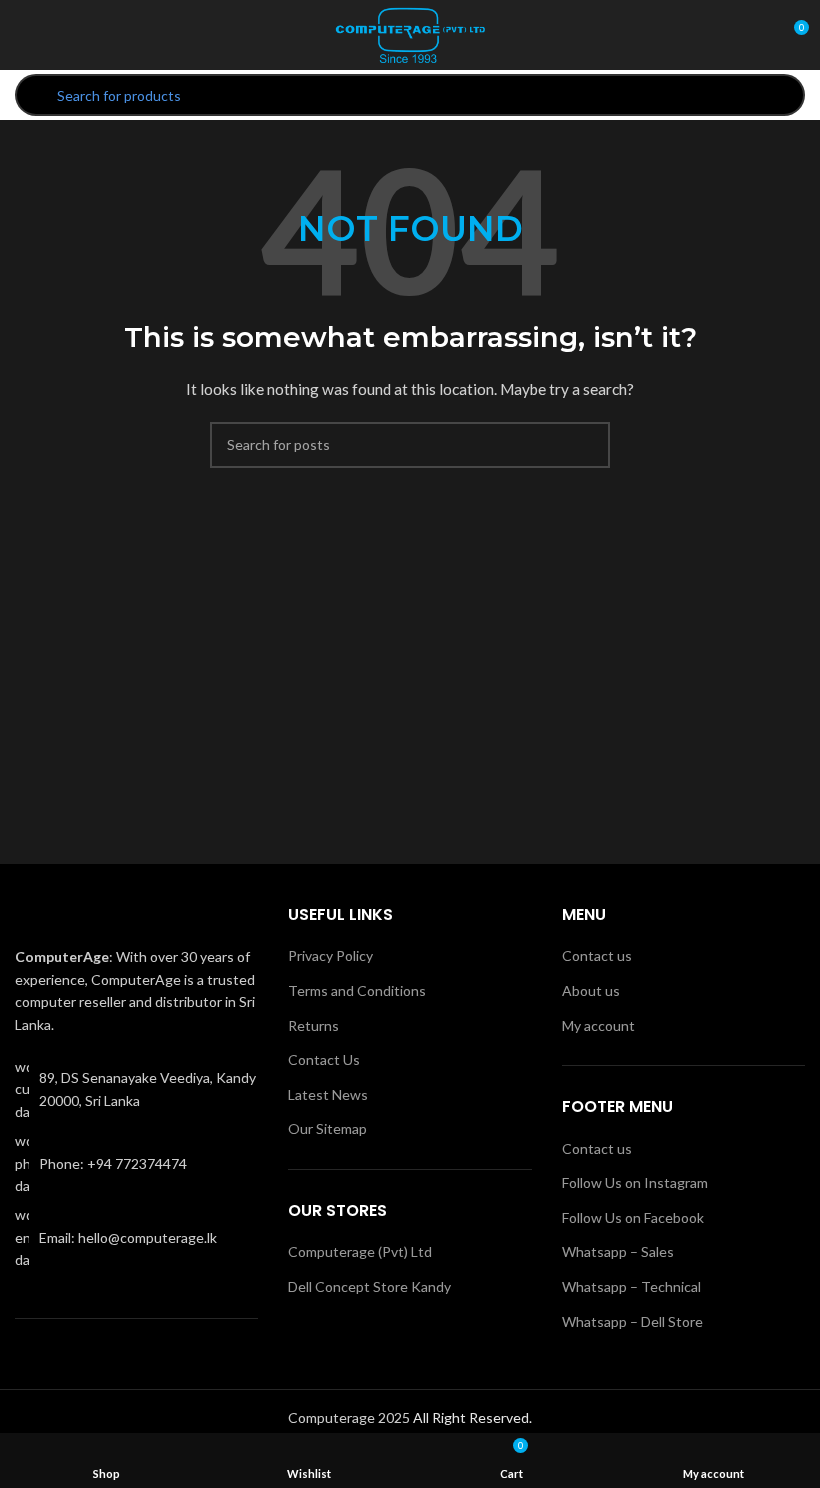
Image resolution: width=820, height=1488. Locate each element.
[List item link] (136, 1163)
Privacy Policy (330, 955)
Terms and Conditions (357, 990)
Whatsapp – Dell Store (632, 1321)
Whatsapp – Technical (631, 1286)
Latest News (328, 1094)
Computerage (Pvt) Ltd (360, 1251)
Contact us (597, 955)
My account (598, 1025)
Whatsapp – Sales (618, 1251)
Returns (313, 1025)
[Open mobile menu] (23, 35)
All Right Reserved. (472, 1417)
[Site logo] (410, 33)
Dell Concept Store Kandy (369, 1286)
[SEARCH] (587, 445)
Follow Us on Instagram (635, 1182)
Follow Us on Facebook (633, 1217)
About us (591, 990)
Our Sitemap (327, 1128)
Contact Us (324, 1059)
